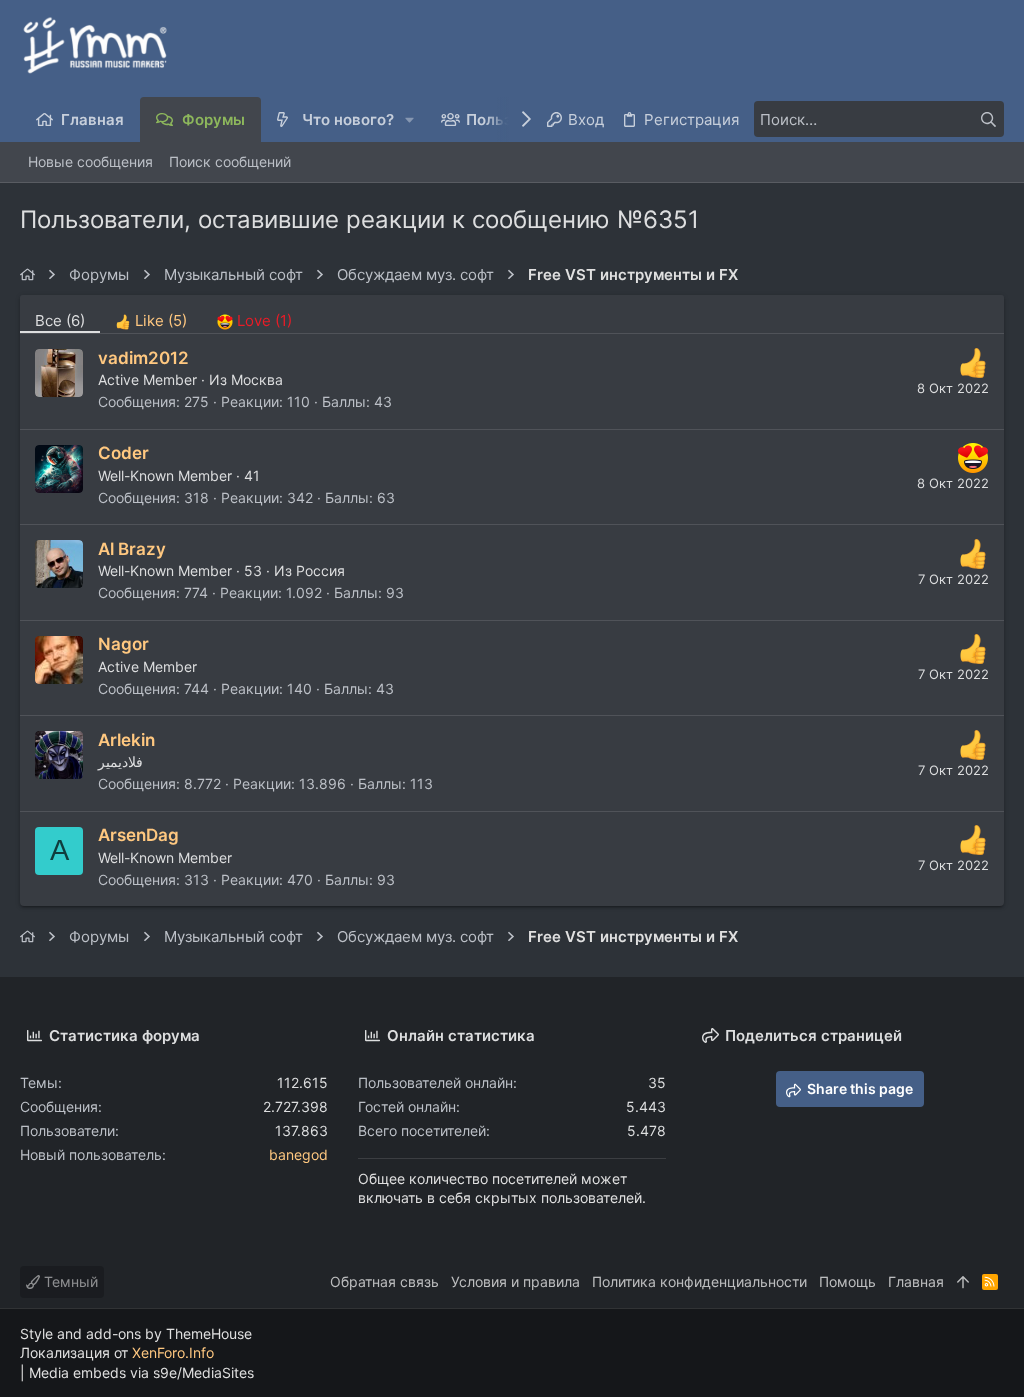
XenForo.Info (173, 1352)
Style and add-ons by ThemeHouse (136, 1333)
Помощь (847, 1281)
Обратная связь (384, 1281)
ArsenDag (138, 835)
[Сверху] (963, 1282)
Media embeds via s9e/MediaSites (141, 1372)
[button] (410, 119)
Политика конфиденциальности (699, 1281)
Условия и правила (515, 1281)
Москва (257, 379)
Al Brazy (132, 549)
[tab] (151, 314)
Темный (69, 1281)
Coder (123, 453)
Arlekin (126, 740)
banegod (298, 1154)
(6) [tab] (60, 320)
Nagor (123, 644)
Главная (916, 1281)
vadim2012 (143, 358)
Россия (320, 570)
